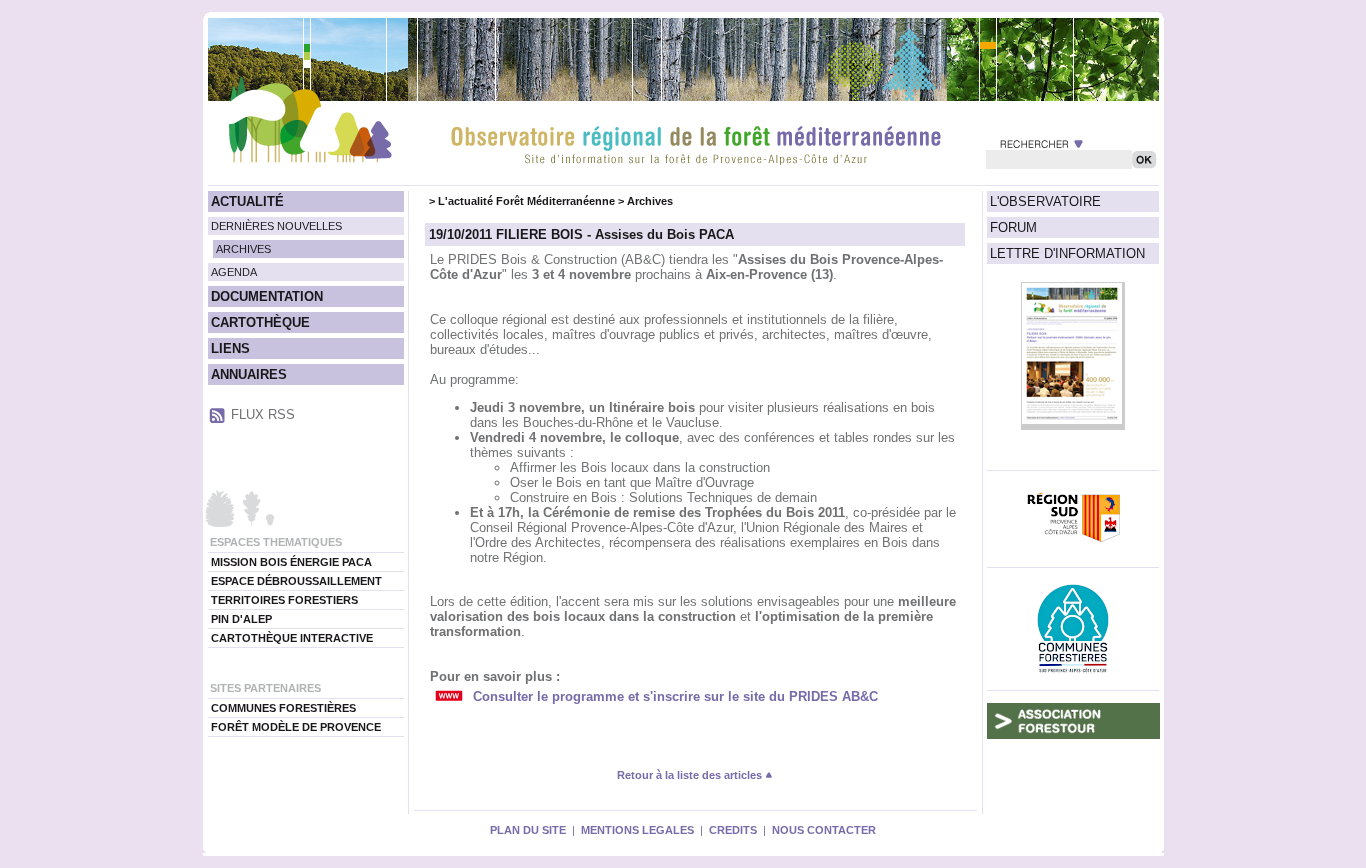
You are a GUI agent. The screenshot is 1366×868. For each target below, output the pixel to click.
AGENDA (234, 272)
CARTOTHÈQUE (260, 322)
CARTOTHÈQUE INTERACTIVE (292, 638)
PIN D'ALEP (241, 619)
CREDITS (733, 830)
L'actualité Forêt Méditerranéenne (526, 201)
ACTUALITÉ (247, 201)
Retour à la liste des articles (691, 775)
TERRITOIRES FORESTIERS (284, 600)
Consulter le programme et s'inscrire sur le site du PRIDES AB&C (675, 696)
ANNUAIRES (249, 374)
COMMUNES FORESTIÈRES (283, 708)
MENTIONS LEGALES (637, 830)
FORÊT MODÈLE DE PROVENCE (296, 727)
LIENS (230, 348)
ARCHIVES (243, 249)
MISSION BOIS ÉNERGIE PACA (291, 562)
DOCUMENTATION (267, 296)
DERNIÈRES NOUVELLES (276, 226)
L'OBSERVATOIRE (1045, 201)
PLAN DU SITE (528, 830)
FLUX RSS (263, 414)
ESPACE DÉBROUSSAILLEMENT (296, 581)
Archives (650, 201)
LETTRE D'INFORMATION (1067, 253)
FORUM (1013, 227)
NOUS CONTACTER (824, 830)
